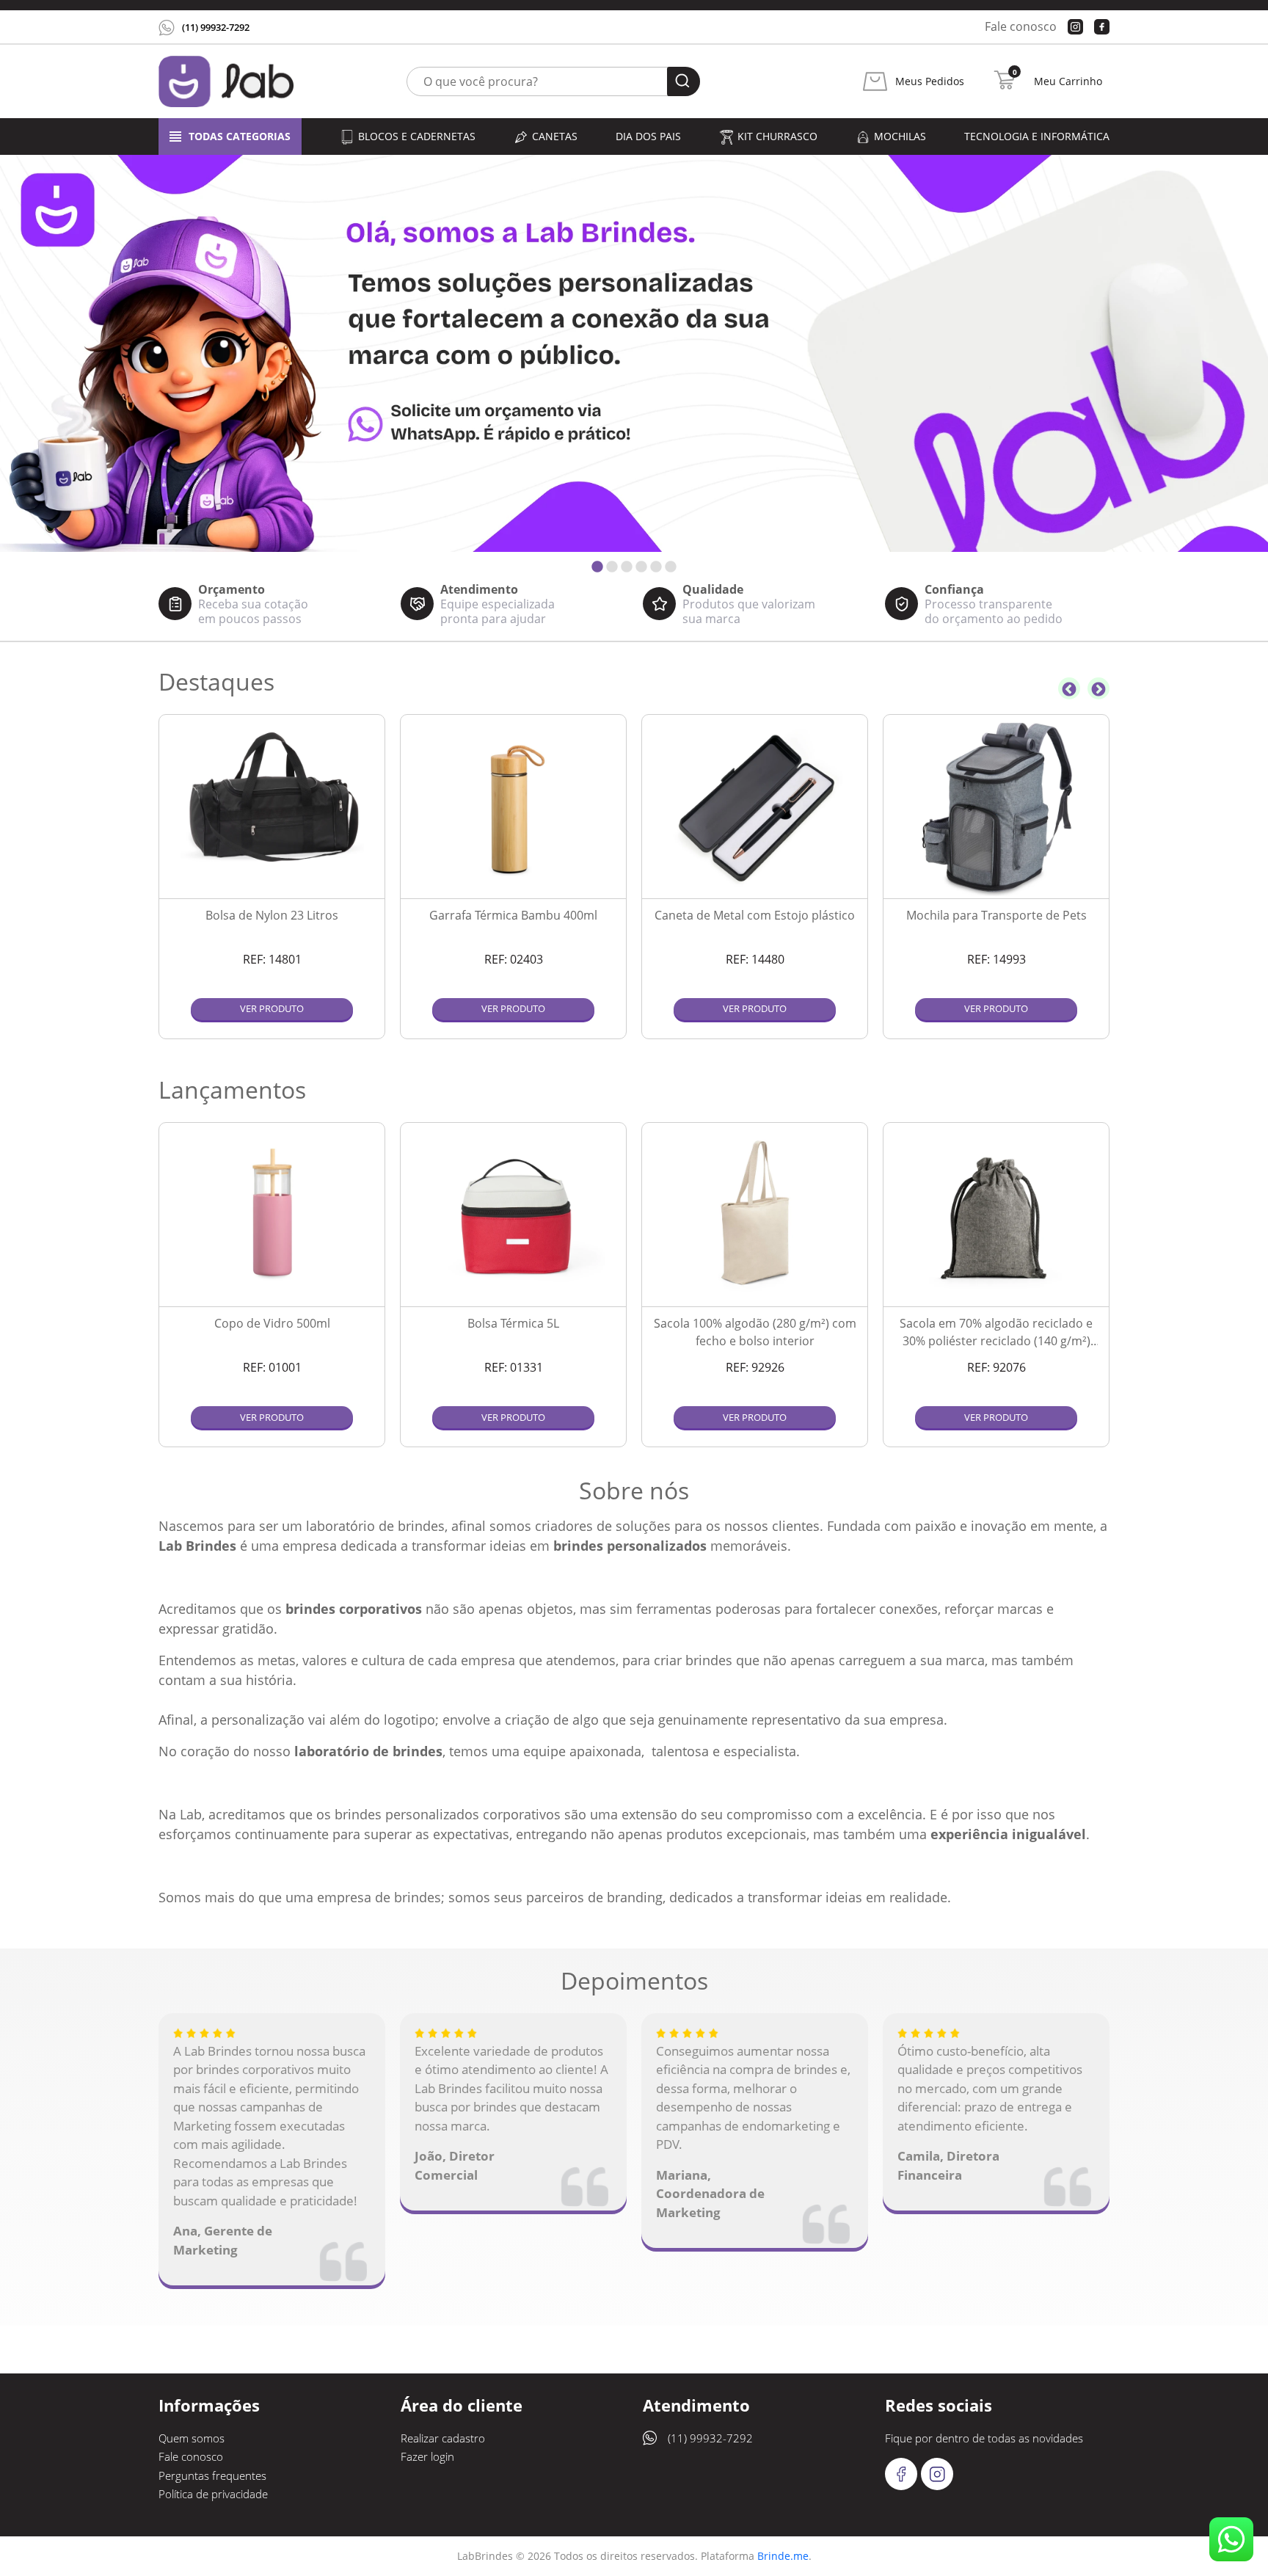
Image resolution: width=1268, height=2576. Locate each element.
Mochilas (900, 136)
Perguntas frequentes (212, 2475)
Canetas (555, 136)
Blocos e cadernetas (417, 136)
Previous (1069, 688)
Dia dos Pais (648, 136)
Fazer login (427, 2456)
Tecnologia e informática (1037, 136)
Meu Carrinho (1068, 81)
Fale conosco (1021, 26)
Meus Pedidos (930, 81)
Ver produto (272, 1008)
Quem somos (192, 2438)
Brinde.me (783, 2556)
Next (1098, 688)
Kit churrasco (777, 136)
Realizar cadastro (443, 2438)
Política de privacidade (213, 2494)
